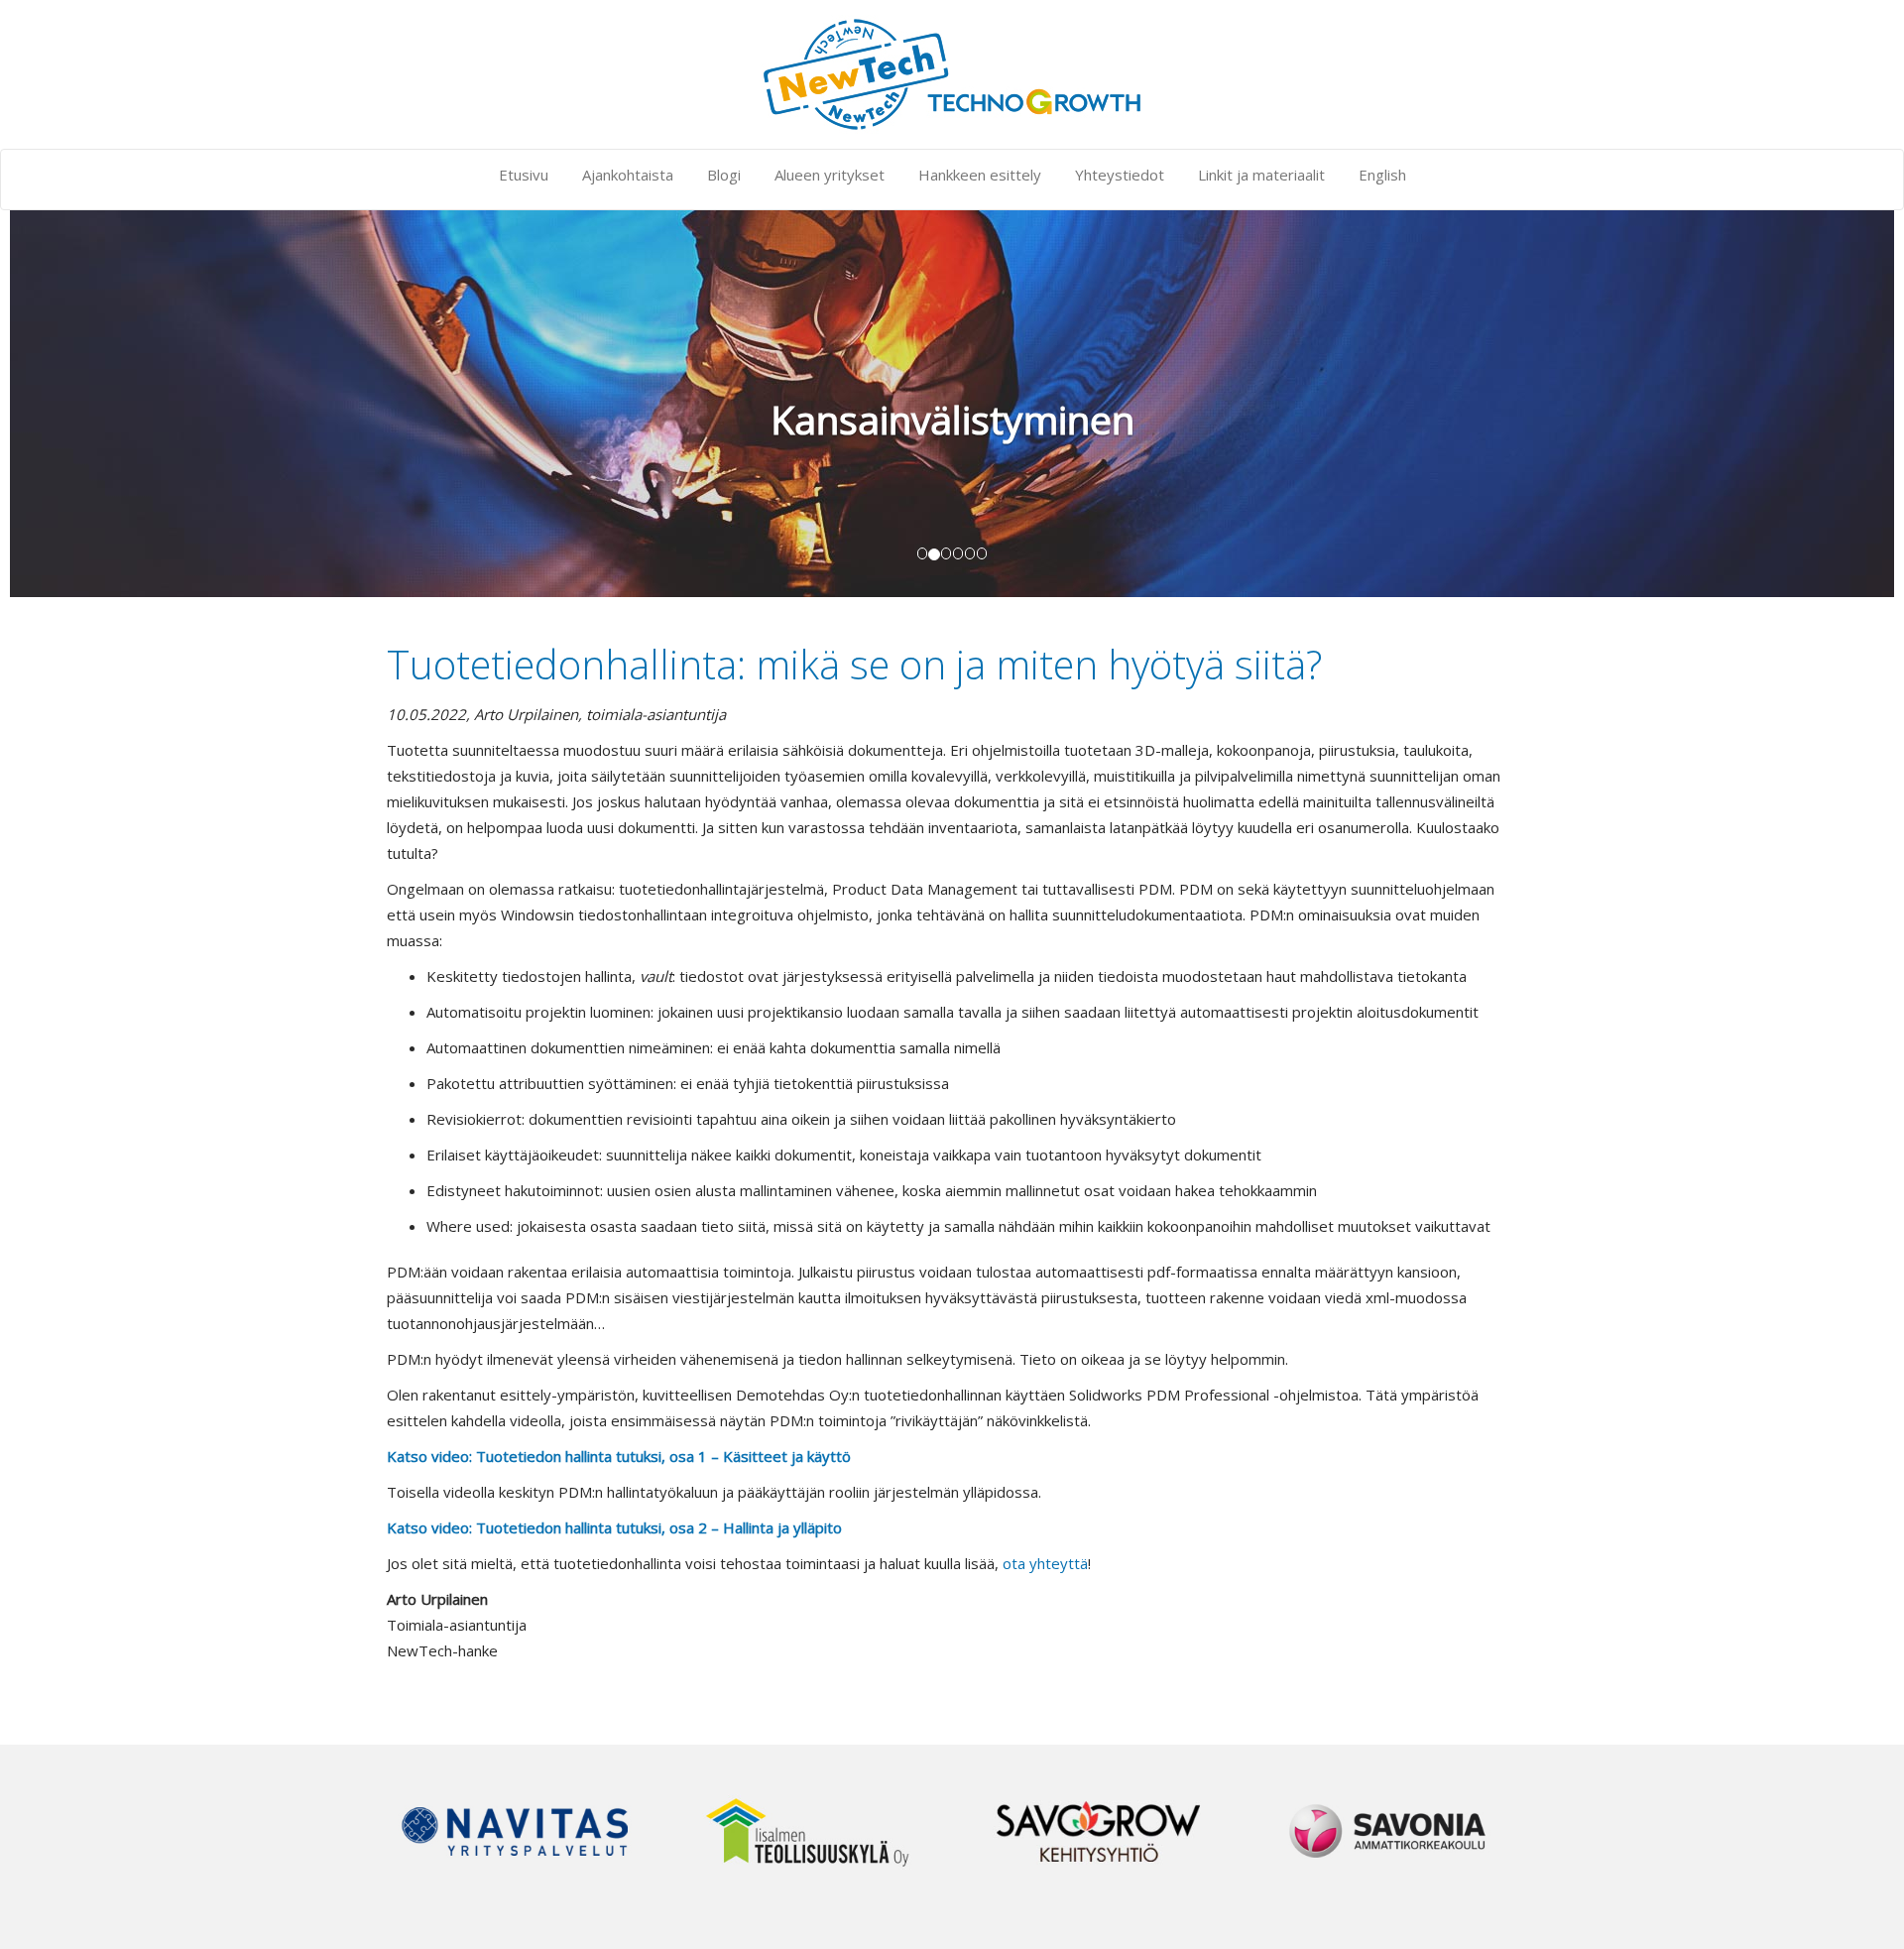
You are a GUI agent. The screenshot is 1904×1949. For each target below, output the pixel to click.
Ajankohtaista (628, 175)
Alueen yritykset (830, 175)
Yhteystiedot (1120, 175)
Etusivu (524, 175)
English (1382, 175)
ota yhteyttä (1045, 1563)
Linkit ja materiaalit (1261, 175)
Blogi (724, 175)
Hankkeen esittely (980, 175)
